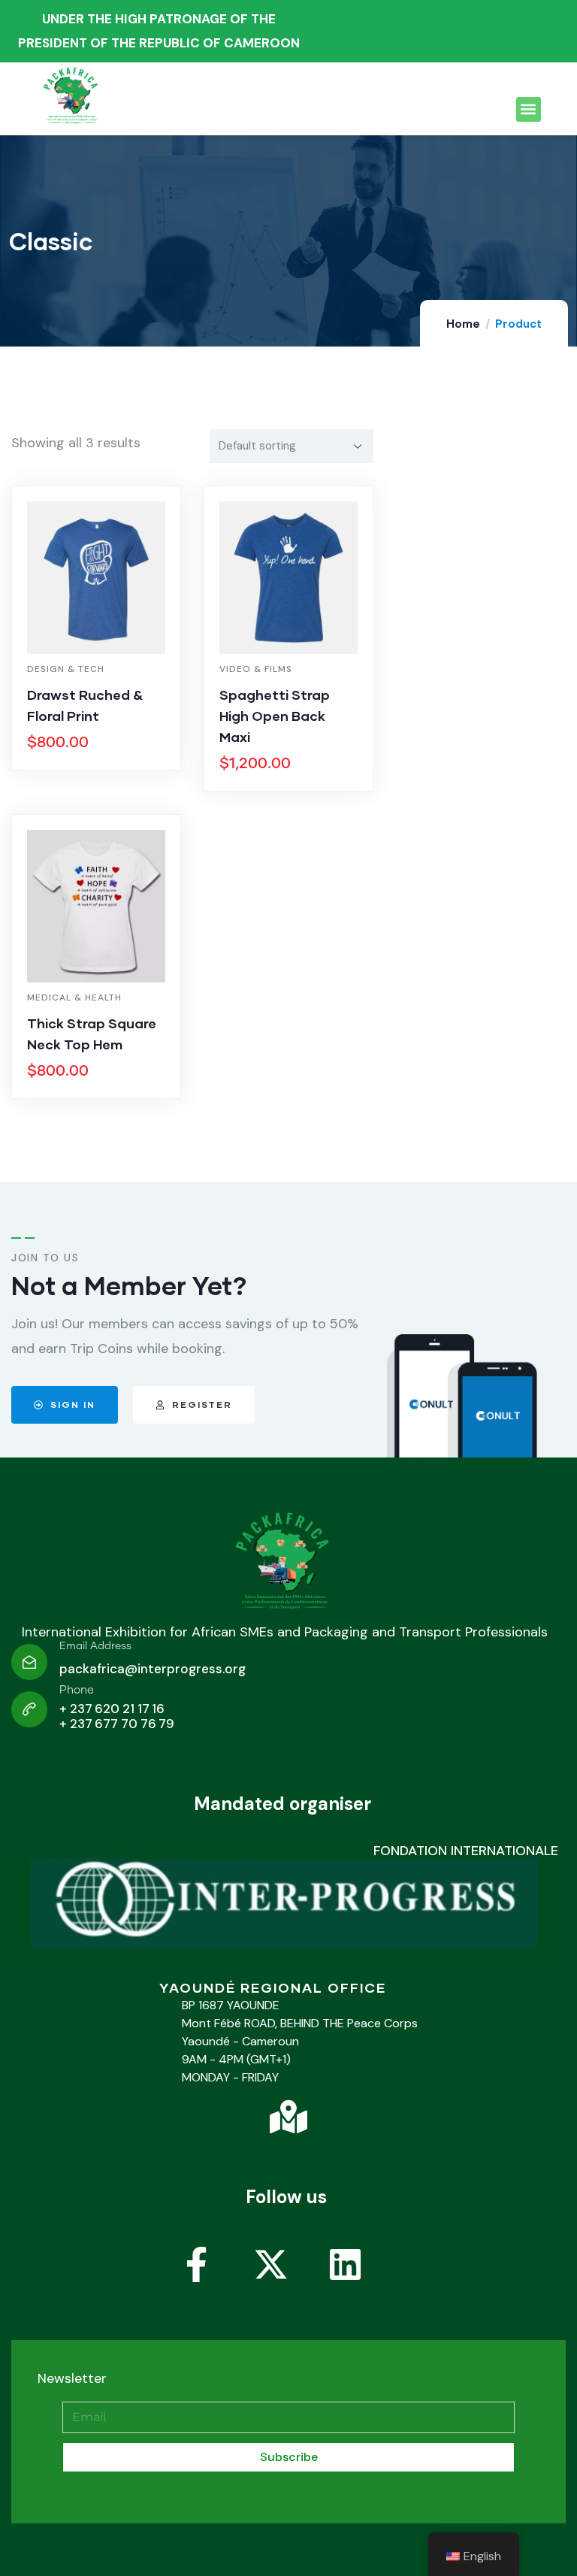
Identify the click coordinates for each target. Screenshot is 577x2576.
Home (463, 324)
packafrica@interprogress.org (153, 1669)
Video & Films (256, 669)
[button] (529, 109)
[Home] (285, 1566)
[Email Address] (29, 1662)
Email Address (95, 1646)
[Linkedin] (363, 2282)
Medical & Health (74, 997)
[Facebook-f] (214, 2282)
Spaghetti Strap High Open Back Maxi (275, 716)
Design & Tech (66, 669)
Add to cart (104, 767)
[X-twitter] (288, 2282)
